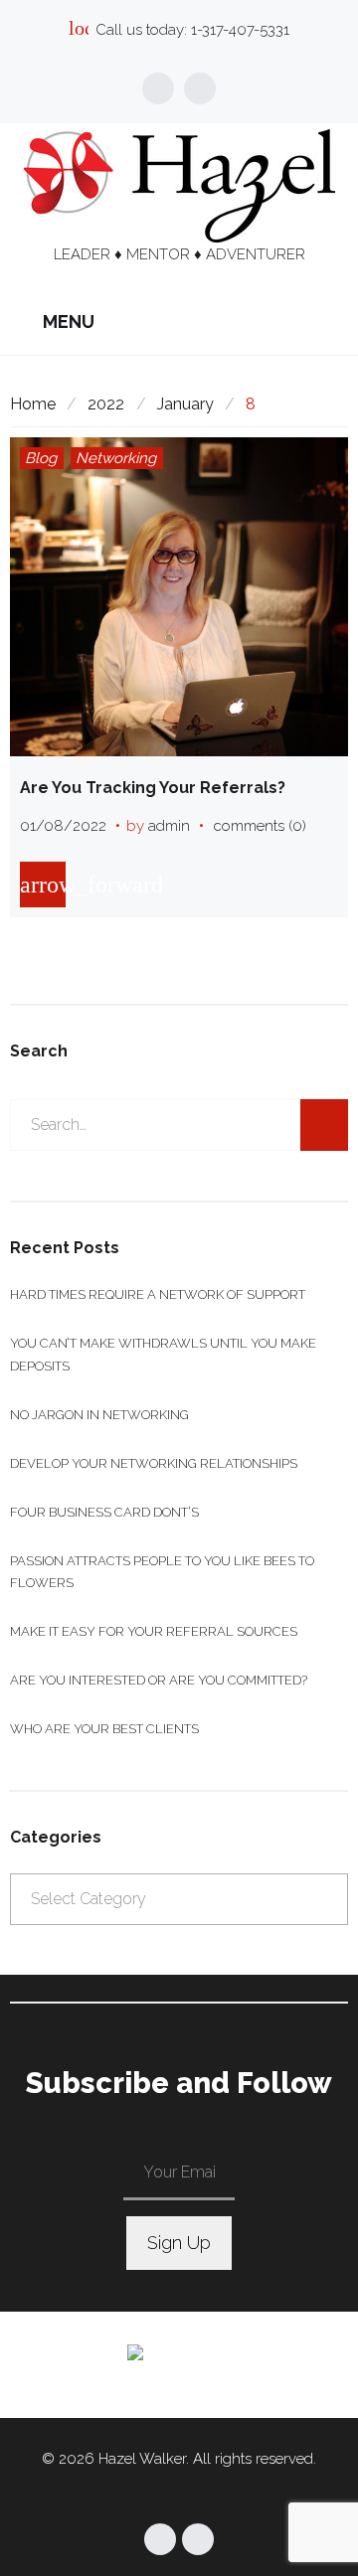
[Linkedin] (200, 88)
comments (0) (260, 826)
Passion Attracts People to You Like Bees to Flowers (162, 1572)
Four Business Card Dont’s (104, 1512)
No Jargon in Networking (99, 1415)
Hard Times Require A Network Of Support (158, 1294)
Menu (67, 322)
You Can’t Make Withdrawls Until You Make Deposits (163, 1354)
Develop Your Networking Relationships (154, 1463)
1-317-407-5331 (240, 30)
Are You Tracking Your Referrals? (153, 788)
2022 (106, 404)
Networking (116, 458)
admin (169, 826)
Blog (41, 458)
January (185, 404)
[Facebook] (158, 88)
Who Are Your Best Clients (104, 1729)
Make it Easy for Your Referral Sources (154, 1631)
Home (33, 404)
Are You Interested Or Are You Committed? (159, 1680)
